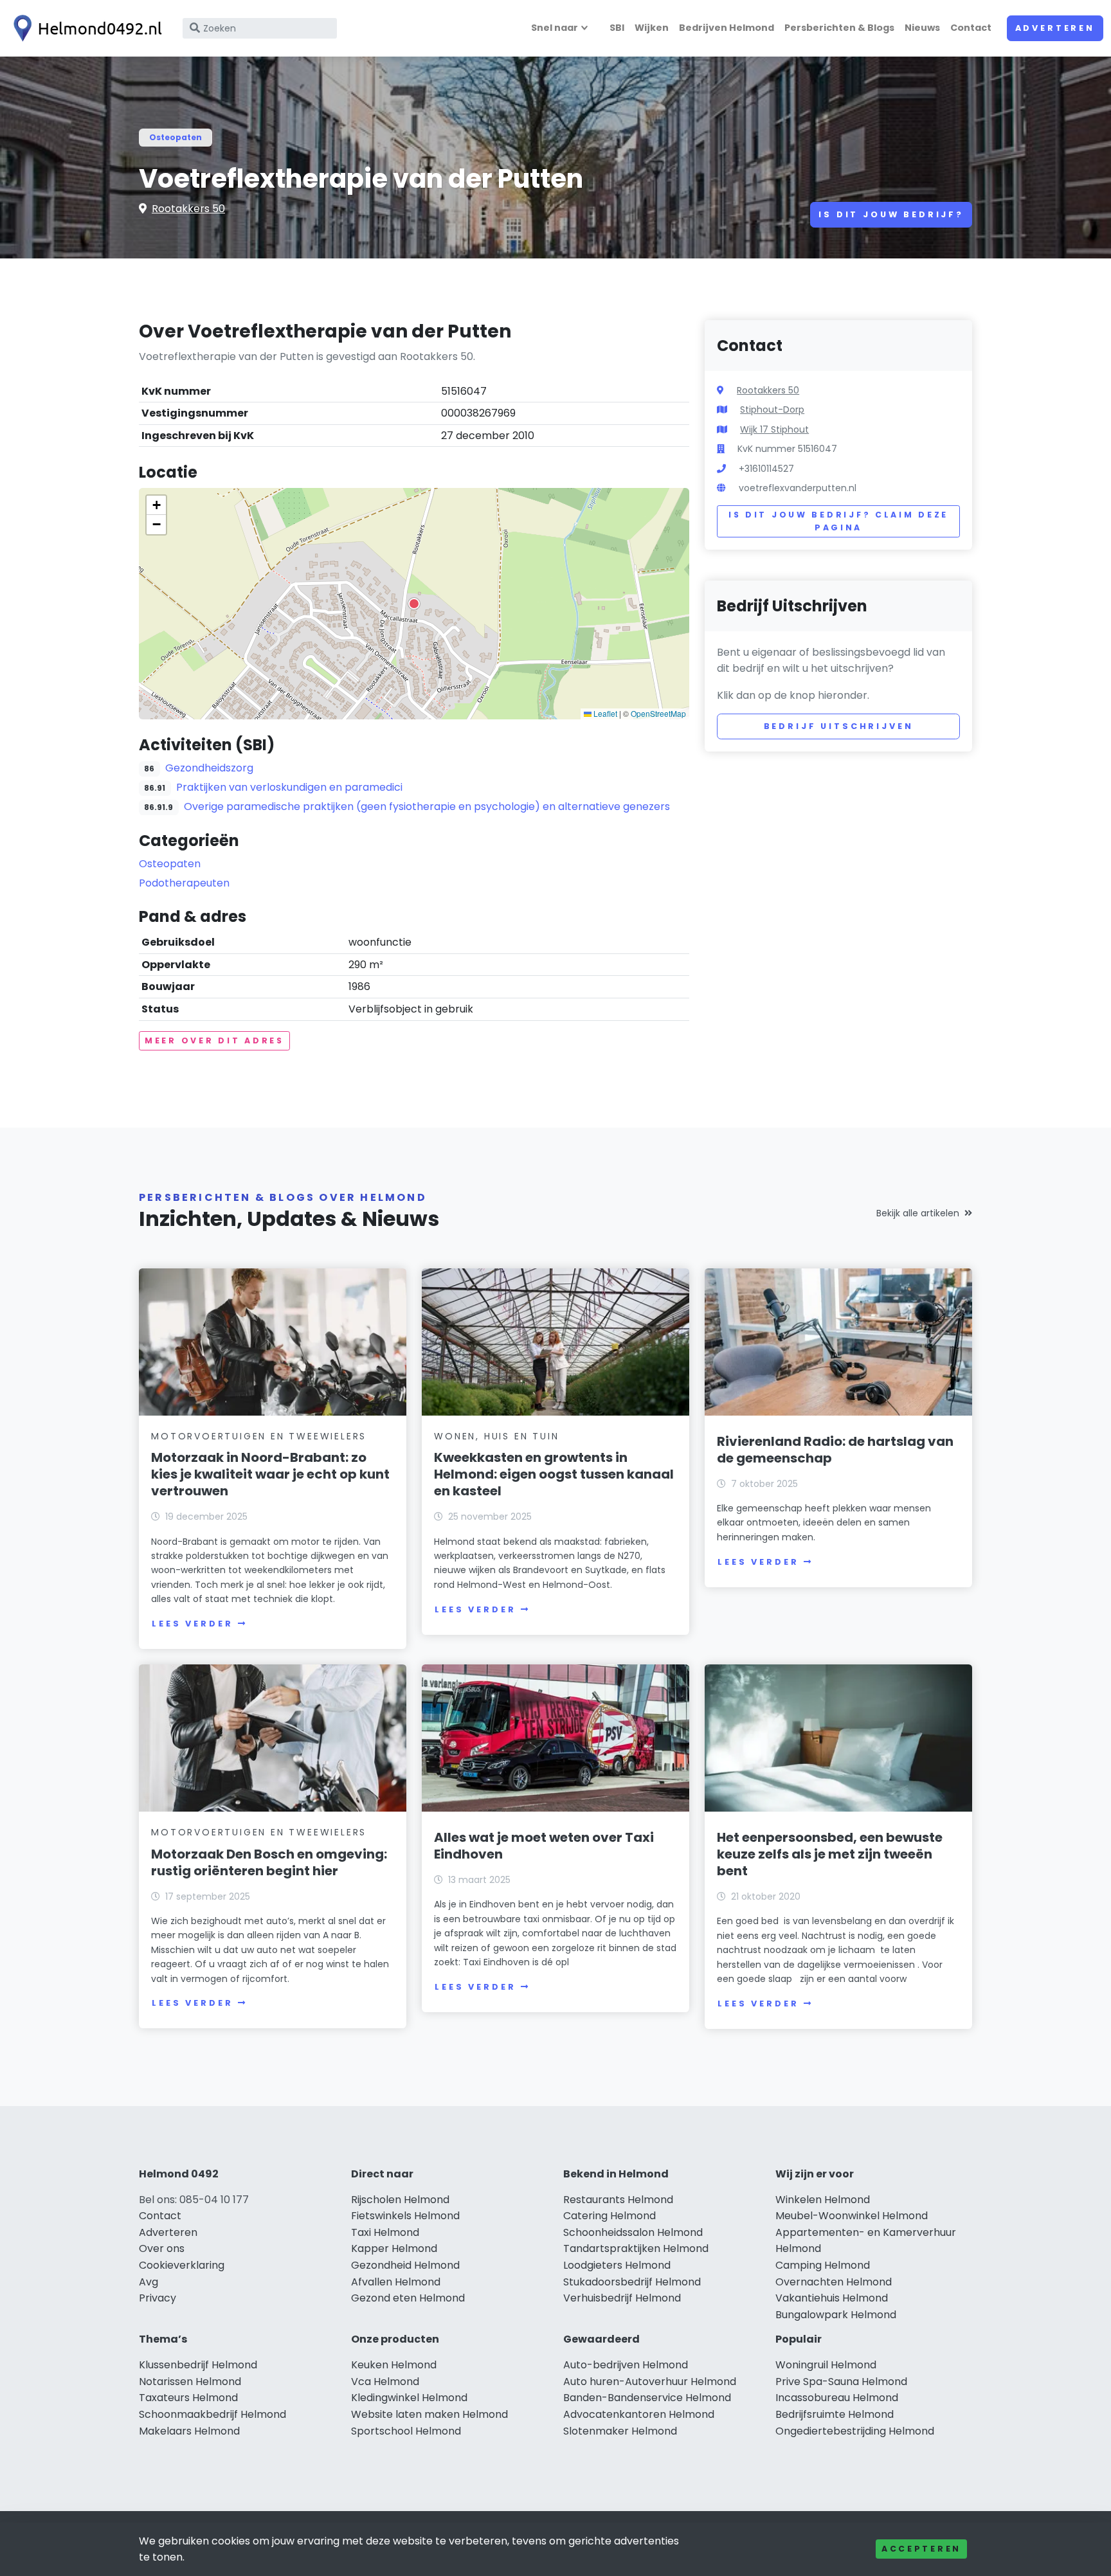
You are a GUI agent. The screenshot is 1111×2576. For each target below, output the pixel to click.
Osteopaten (176, 137)
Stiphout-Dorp (772, 410)
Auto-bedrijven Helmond (626, 2365)
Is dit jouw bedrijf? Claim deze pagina (838, 521)
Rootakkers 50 (188, 209)
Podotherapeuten (184, 883)
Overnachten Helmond (834, 2282)
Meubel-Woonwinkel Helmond (852, 2216)
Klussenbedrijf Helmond (198, 2365)
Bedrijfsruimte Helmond (835, 2414)
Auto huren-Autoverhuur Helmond (650, 2382)
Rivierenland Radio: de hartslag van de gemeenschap (835, 1450)
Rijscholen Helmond (400, 2200)
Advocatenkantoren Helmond (639, 2414)
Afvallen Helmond (396, 2282)
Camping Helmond (823, 2265)
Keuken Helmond (394, 2365)
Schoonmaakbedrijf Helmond (212, 2414)
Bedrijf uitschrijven (839, 726)
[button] (414, 604)
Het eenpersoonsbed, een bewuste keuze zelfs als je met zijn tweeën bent (830, 1854)
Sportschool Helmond (406, 2431)
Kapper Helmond (394, 2248)
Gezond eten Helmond (408, 2298)
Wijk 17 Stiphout (774, 429)
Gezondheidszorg (209, 768)
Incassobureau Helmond (837, 2398)
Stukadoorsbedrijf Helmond (632, 2282)
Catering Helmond (610, 2216)
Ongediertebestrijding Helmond (855, 2431)
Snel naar (555, 28)
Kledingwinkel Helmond (409, 2398)
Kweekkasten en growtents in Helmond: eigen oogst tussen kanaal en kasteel (554, 1474)
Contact (971, 28)
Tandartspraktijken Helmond (636, 2248)
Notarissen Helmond (190, 2382)
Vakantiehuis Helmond (832, 2298)
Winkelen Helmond (823, 2200)
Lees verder (192, 1624)
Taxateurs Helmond (188, 2398)
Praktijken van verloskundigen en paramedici (289, 787)
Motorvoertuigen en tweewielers (259, 1436)
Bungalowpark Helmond (836, 2315)
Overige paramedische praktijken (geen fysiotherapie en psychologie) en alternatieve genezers (427, 806)
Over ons (162, 2248)
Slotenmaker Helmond (620, 2431)
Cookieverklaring (182, 2265)
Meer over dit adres (214, 1040)
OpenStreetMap (658, 713)
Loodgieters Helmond (617, 2265)
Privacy (158, 2298)
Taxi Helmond (385, 2232)
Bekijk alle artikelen (918, 1213)
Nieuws (922, 28)
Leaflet (604, 713)
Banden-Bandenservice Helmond (647, 2398)
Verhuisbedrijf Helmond (622, 2298)
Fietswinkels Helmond (405, 2216)
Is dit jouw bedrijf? (891, 214)
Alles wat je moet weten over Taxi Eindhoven (544, 1846)
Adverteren (1055, 28)
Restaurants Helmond (618, 2200)
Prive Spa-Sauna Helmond (841, 2382)
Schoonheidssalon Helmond (633, 2232)
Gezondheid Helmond (405, 2265)
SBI (617, 28)
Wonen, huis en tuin (496, 1436)
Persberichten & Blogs (839, 28)
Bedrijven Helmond (727, 28)
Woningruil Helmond (826, 2365)
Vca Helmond (385, 2382)
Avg (149, 2282)
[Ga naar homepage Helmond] (85, 28)
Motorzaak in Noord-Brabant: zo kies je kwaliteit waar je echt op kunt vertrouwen (270, 1474)
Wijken (652, 28)
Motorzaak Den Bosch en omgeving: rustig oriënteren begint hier (269, 1862)
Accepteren (921, 2549)
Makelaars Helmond (189, 2431)
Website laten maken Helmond (429, 2414)
